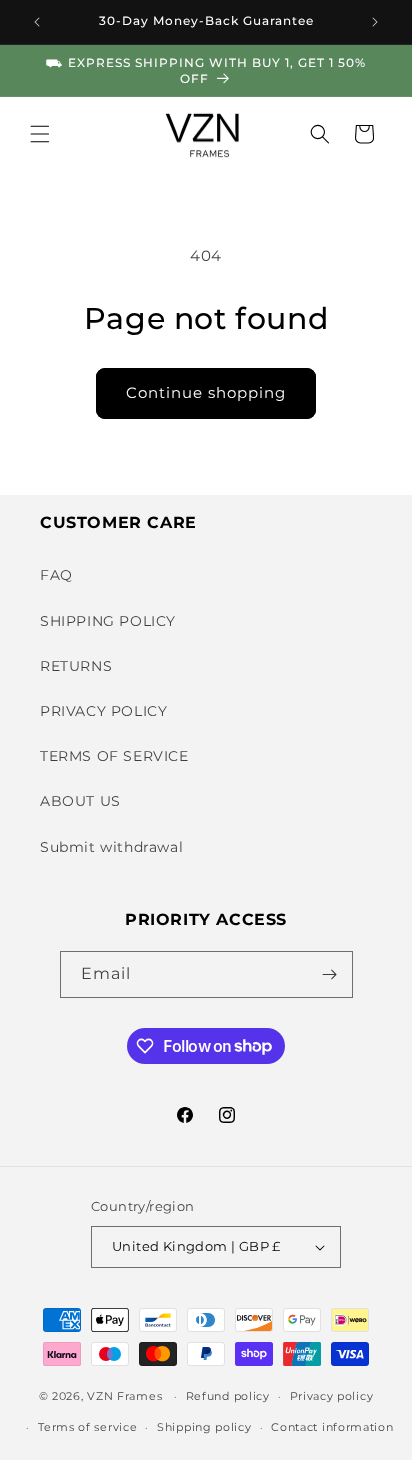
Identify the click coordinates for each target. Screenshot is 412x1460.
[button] (40, 134)
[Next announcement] (375, 22)
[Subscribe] (330, 974)
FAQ (56, 575)
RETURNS (76, 666)
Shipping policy (204, 1427)
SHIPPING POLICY (108, 621)
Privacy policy (332, 1396)
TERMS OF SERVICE (114, 756)
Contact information (332, 1427)
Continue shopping (206, 392)
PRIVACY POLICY (103, 711)
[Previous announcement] (37, 22)
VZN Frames (124, 1396)
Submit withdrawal (111, 847)
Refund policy (228, 1396)
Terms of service (87, 1427)
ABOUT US (80, 801)
